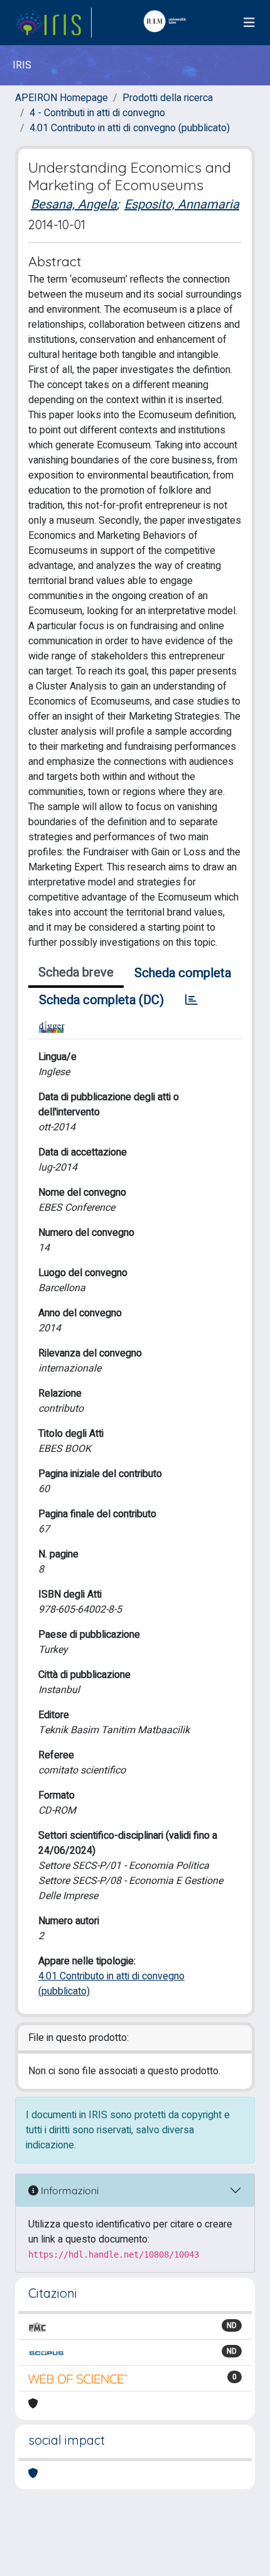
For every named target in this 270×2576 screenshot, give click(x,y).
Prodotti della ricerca (168, 98)
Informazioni (68, 2190)
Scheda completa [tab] (183, 973)
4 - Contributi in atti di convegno (97, 113)
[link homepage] (53, 23)
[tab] (192, 1000)
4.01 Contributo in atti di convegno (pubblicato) (130, 128)
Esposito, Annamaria (182, 204)
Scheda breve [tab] (76, 972)
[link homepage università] (168, 23)
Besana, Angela (74, 204)
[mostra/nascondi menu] (249, 23)
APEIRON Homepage (62, 98)
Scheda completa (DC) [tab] (101, 1000)
